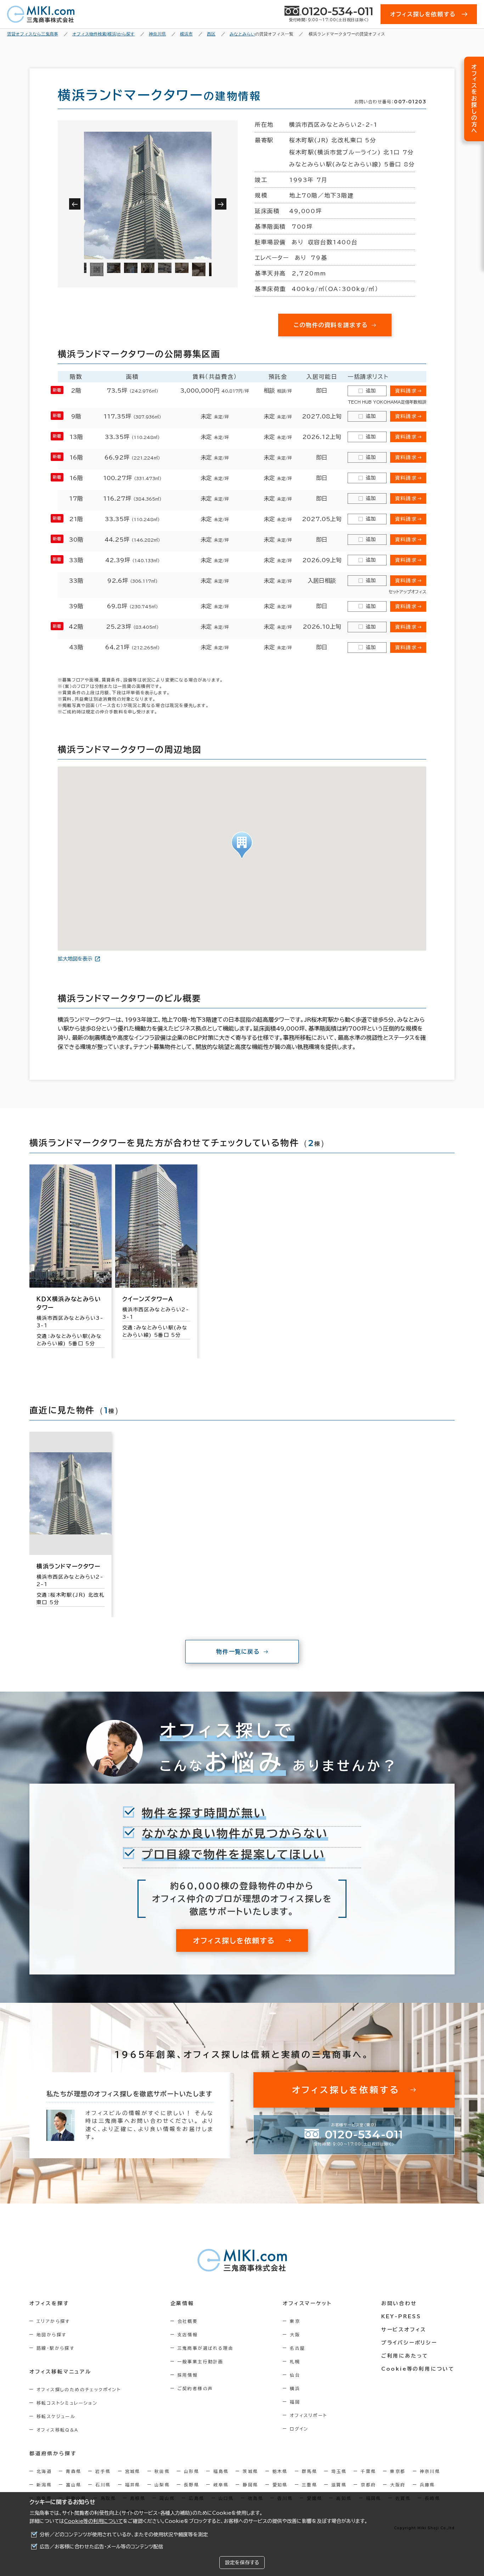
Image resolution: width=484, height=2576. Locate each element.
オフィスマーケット (307, 2303)
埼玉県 (339, 2471)
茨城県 (250, 2471)
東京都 (398, 2471)
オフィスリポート (308, 2415)
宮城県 (133, 2471)
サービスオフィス (404, 2330)
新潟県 (44, 2485)
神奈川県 (430, 2471)
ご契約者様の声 (195, 2388)
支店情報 (188, 2335)
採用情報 (188, 2375)
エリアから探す (53, 2321)
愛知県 (280, 2485)
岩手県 (103, 2471)
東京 (295, 2321)
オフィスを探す (49, 2303)
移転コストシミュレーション (67, 2403)
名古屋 (297, 2348)
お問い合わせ (399, 2303)
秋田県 (162, 2471)
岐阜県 (221, 2485)
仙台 (295, 2375)
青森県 (74, 2471)
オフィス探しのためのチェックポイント (79, 2389)
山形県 (192, 2471)
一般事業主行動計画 (201, 2361)
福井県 (133, 2485)
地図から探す (51, 2335)
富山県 (74, 2485)
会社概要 (188, 2321)
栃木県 (280, 2471)
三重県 (309, 2485)
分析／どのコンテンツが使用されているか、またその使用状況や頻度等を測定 (124, 2535)
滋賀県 (339, 2485)
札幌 (295, 2361)
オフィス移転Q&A (58, 2430)
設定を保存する (242, 2563)
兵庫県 (427, 2485)
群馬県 (309, 2471)
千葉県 (368, 2471)
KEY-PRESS (401, 2316)
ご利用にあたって (405, 2356)
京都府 (368, 2485)
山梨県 (162, 2485)
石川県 (103, 2485)
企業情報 (182, 2303)
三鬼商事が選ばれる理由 (206, 2348)
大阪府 (398, 2485)
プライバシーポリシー (409, 2343)
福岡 (295, 2402)
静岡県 (250, 2485)
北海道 (44, 2471)
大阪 (295, 2335)
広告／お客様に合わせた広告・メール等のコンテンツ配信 (102, 2547)
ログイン (299, 2429)
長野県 (192, 2485)
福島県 (221, 2471)
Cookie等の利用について (94, 2521)
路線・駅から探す (55, 2348)
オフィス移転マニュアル (60, 2372)
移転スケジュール (56, 2416)
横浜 (295, 2388)
